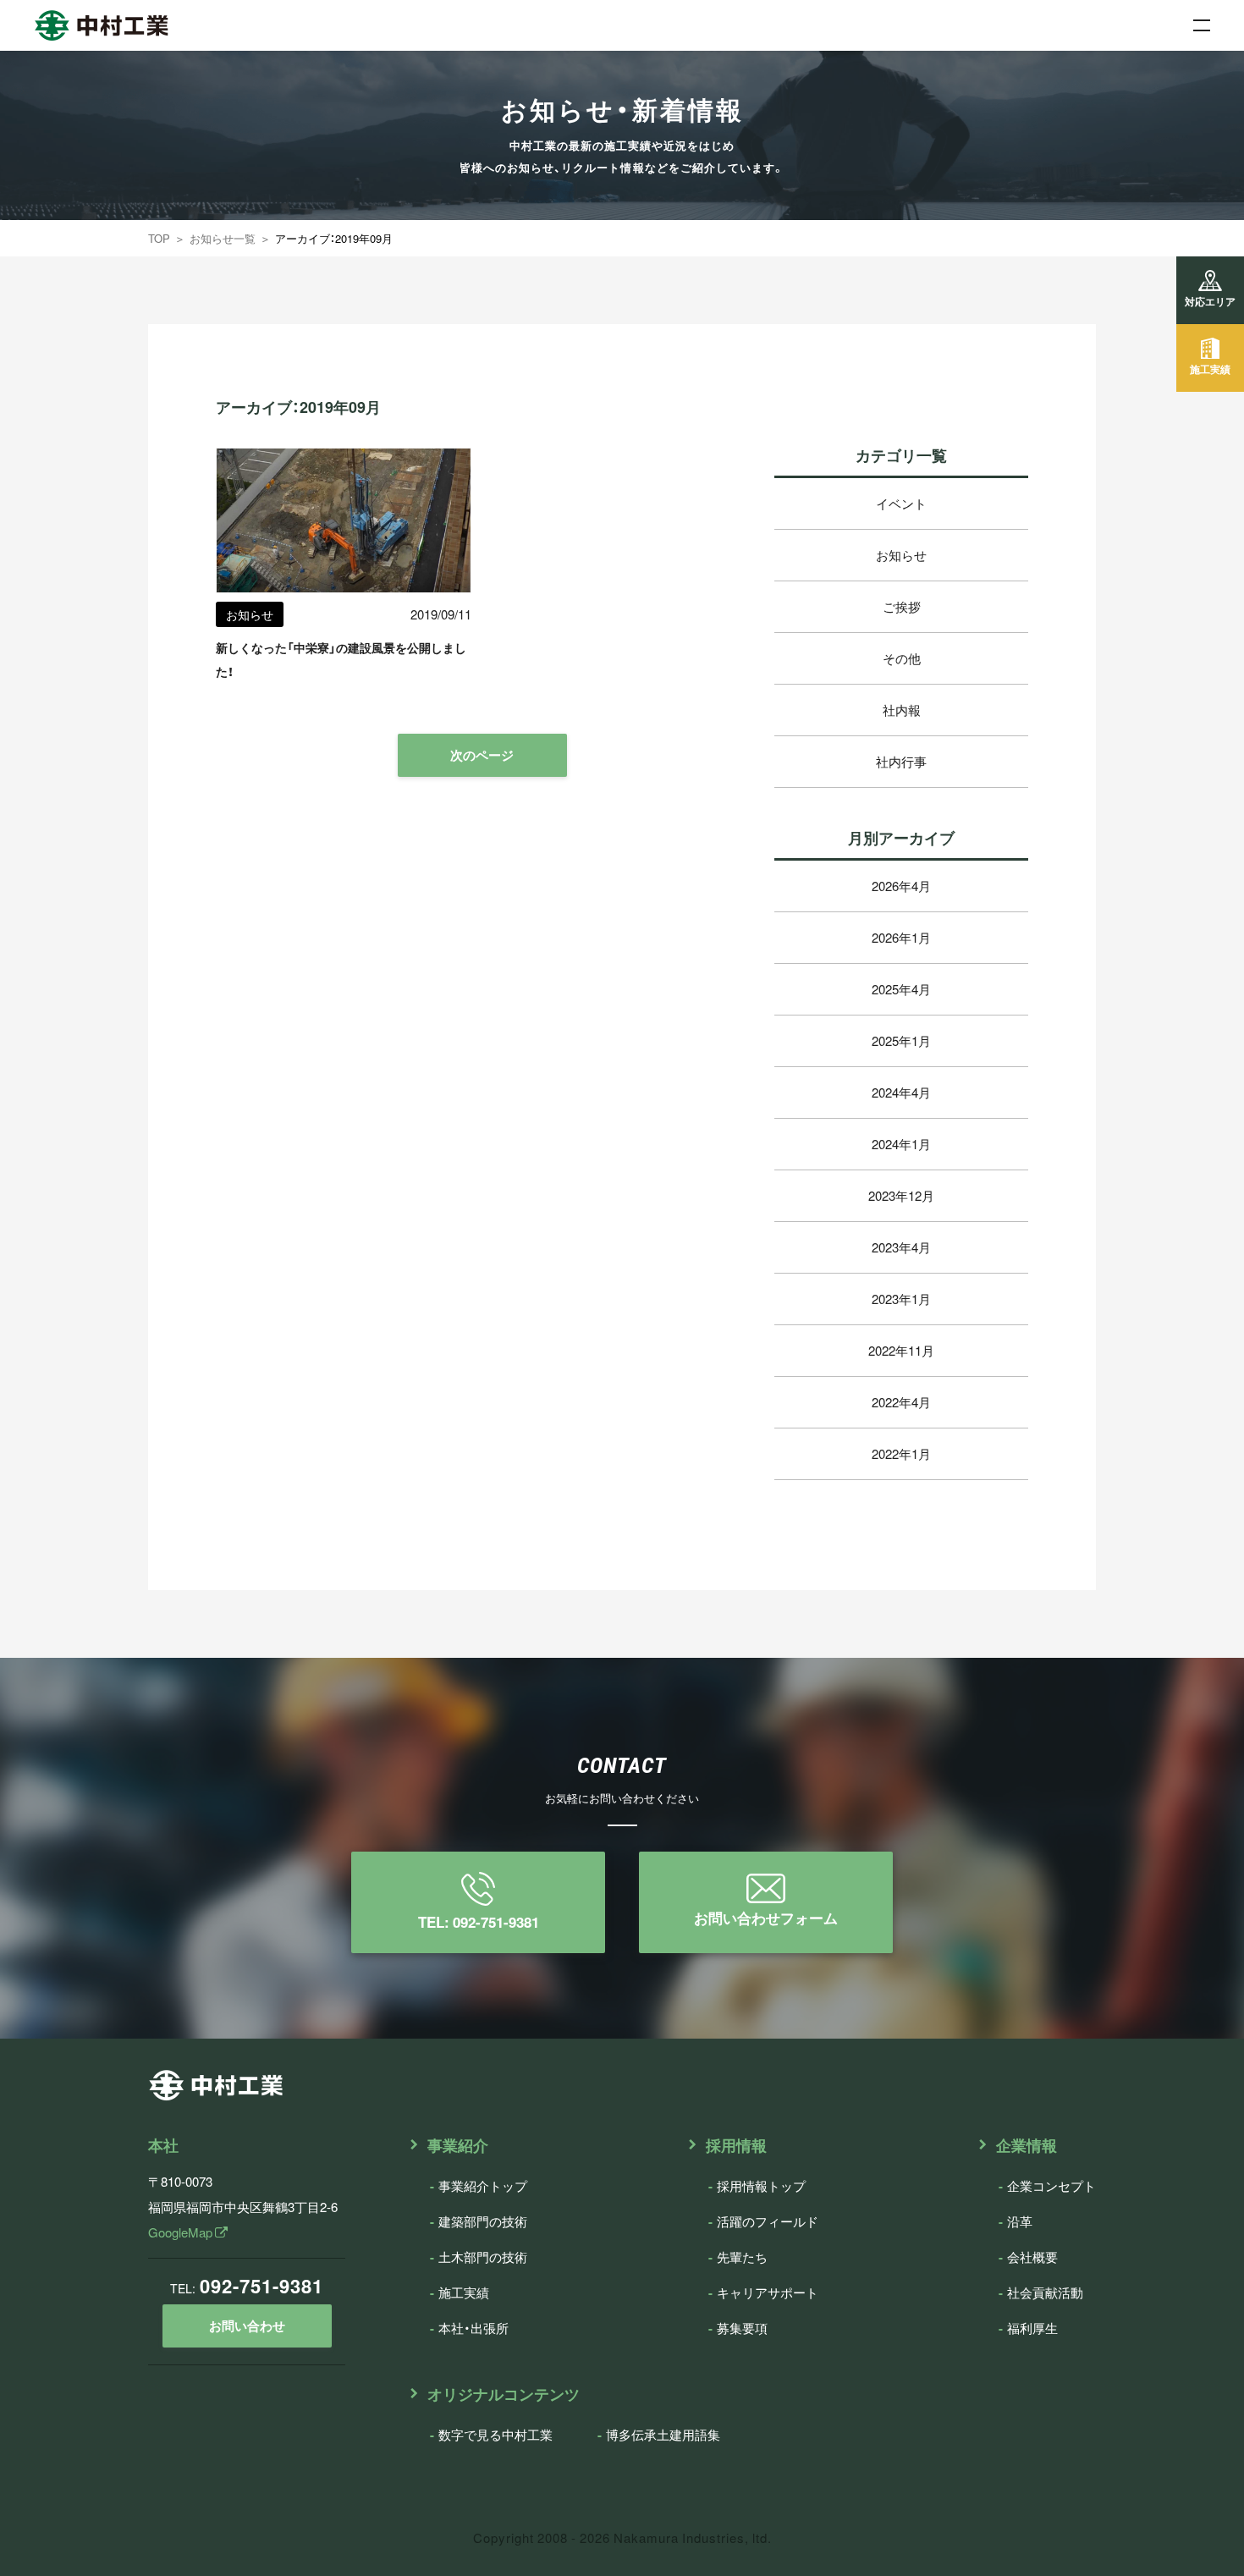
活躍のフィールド (768, 2221)
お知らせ (901, 555)
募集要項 (742, 2328)
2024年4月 (901, 1093)
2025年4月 (901, 989)
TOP (159, 238)
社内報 (902, 710)
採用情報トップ (761, 2186)
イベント (901, 504)
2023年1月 (901, 1299)
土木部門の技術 (483, 2257)
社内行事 (901, 762)
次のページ (482, 755)
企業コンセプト (1051, 2186)
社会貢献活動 (1045, 2293)
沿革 (1020, 2221)
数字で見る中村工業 (495, 2435)
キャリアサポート (768, 2293)
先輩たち (742, 2257)
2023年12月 (901, 1196)
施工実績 (464, 2293)
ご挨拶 (902, 607)
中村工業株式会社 (85, 19)
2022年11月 (901, 1351)
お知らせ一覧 (223, 238)
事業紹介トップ (483, 2186)
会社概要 (1032, 2257)
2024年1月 (901, 1144)
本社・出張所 (473, 2328)
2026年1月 (901, 938)
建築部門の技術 (483, 2221)
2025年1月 (901, 1041)
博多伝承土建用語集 (663, 2435)
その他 (902, 658)
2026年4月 (901, 886)
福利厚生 (1032, 2328)
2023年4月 (901, 1247)
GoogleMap (182, 2232)
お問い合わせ (247, 2326)
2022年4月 (901, 1402)
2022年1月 (901, 1454)
